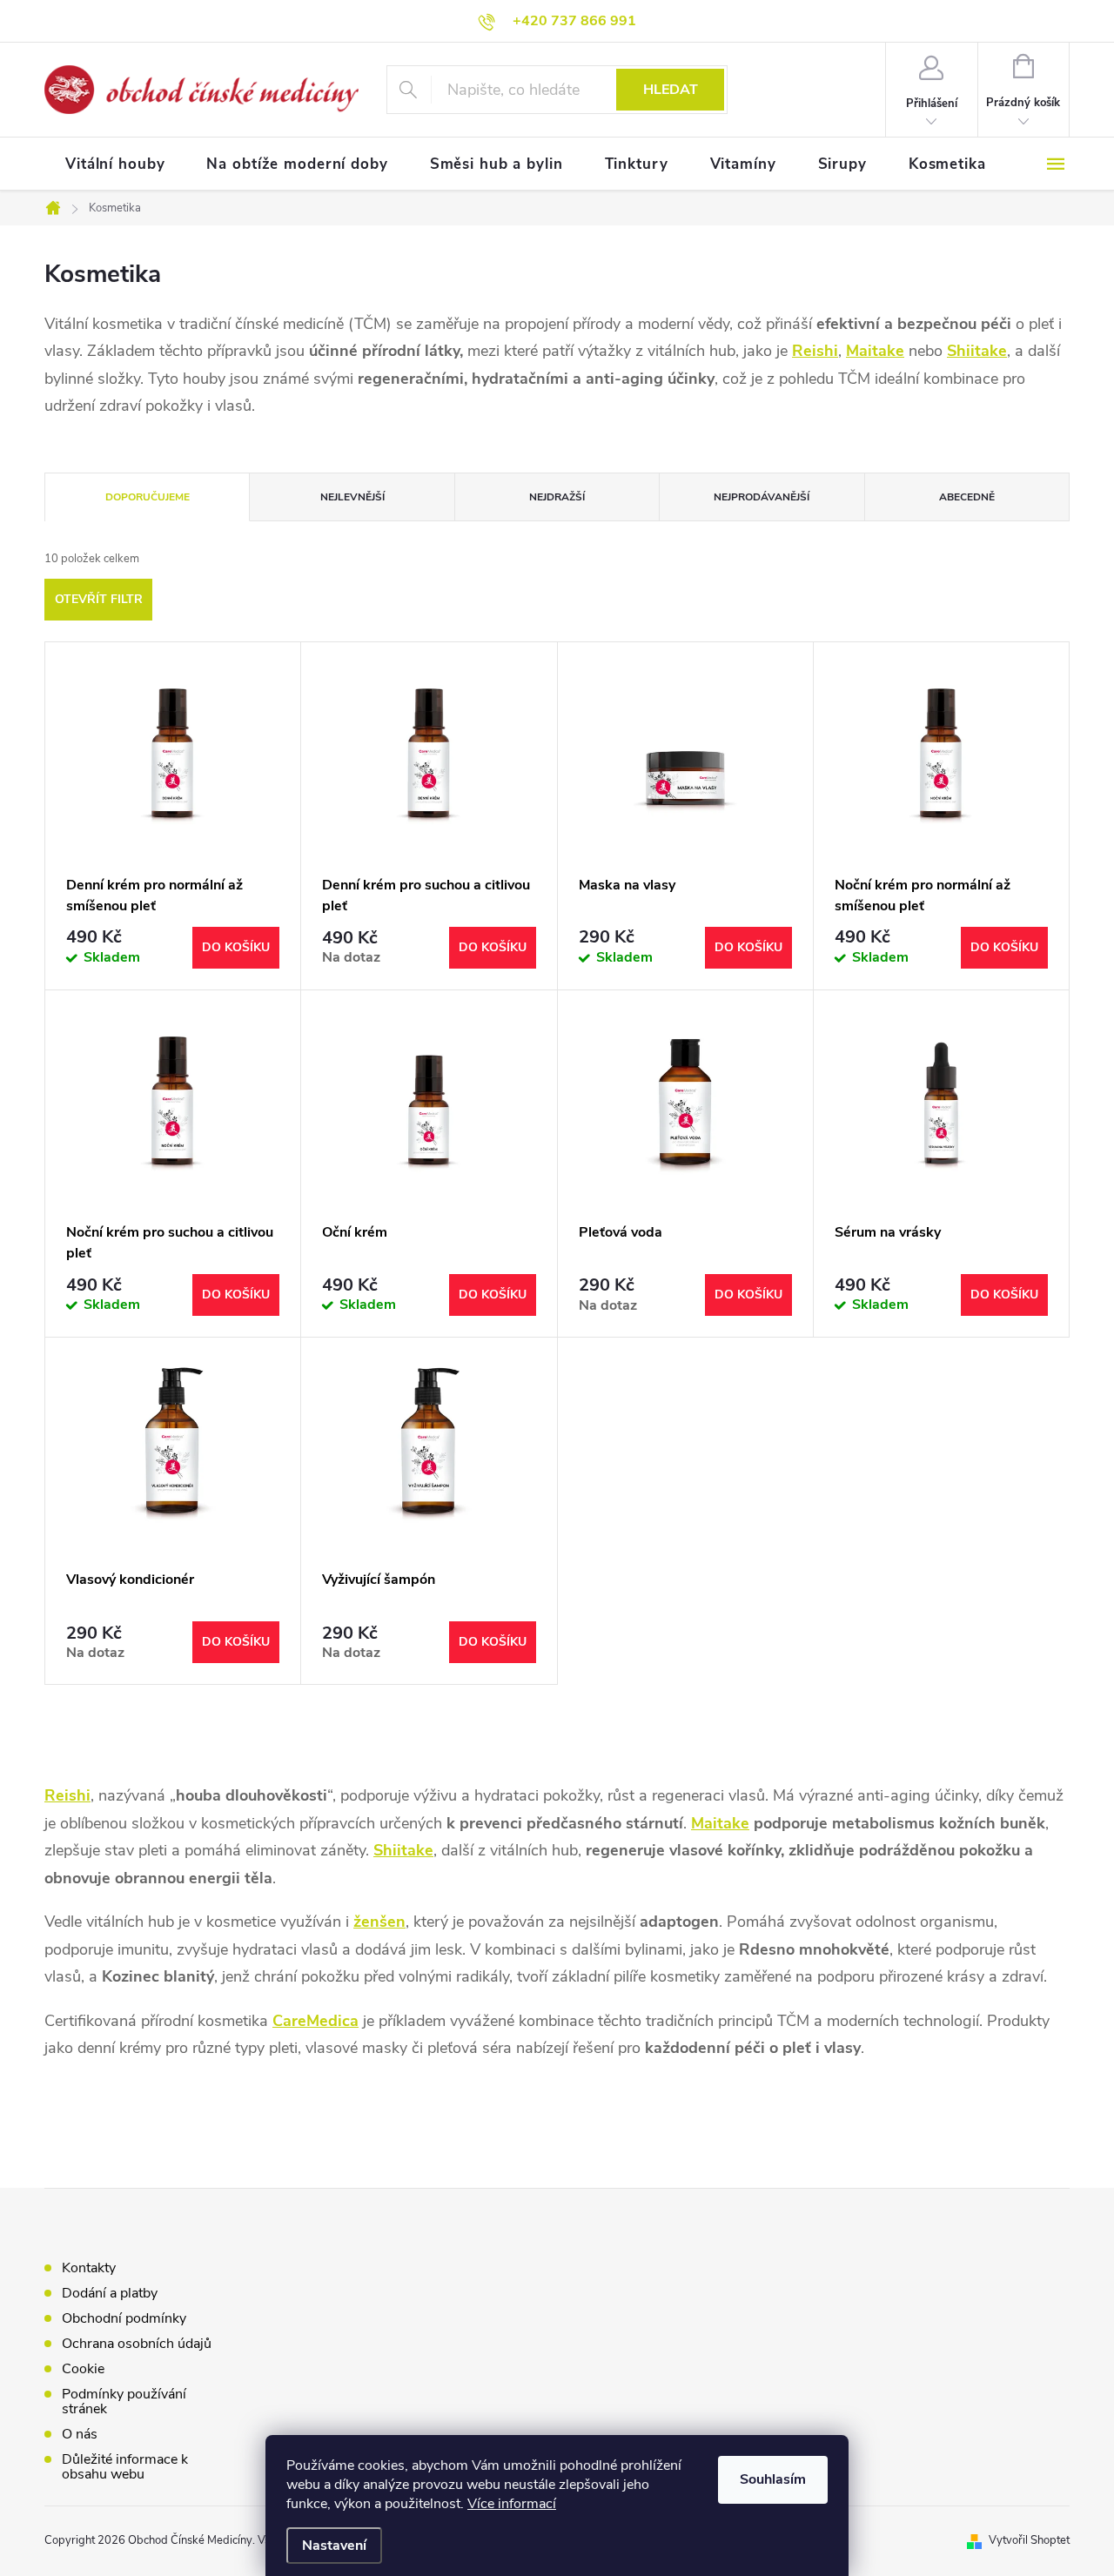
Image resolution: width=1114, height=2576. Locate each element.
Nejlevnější (352, 497)
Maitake (875, 351)
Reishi (815, 351)
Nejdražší (557, 497)
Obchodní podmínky (124, 2318)
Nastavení (334, 2546)
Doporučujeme (148, 497)
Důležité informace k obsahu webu (125, 2467)
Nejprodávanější (762, 497)
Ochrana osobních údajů (137, 2344)
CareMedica (315, 2021)
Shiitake (977, 351)
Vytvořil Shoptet (1029, 2540)
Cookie (83, 2369)
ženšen (379, 1922)
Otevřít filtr (99, 599)
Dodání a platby (110, 2293)
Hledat (671, 90)
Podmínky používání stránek (124, 2402)
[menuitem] (115, 164)
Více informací (512, 2504)
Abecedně (967, 497)
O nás (80, 2434)
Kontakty (89, 2268)
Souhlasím (773, 2479)
